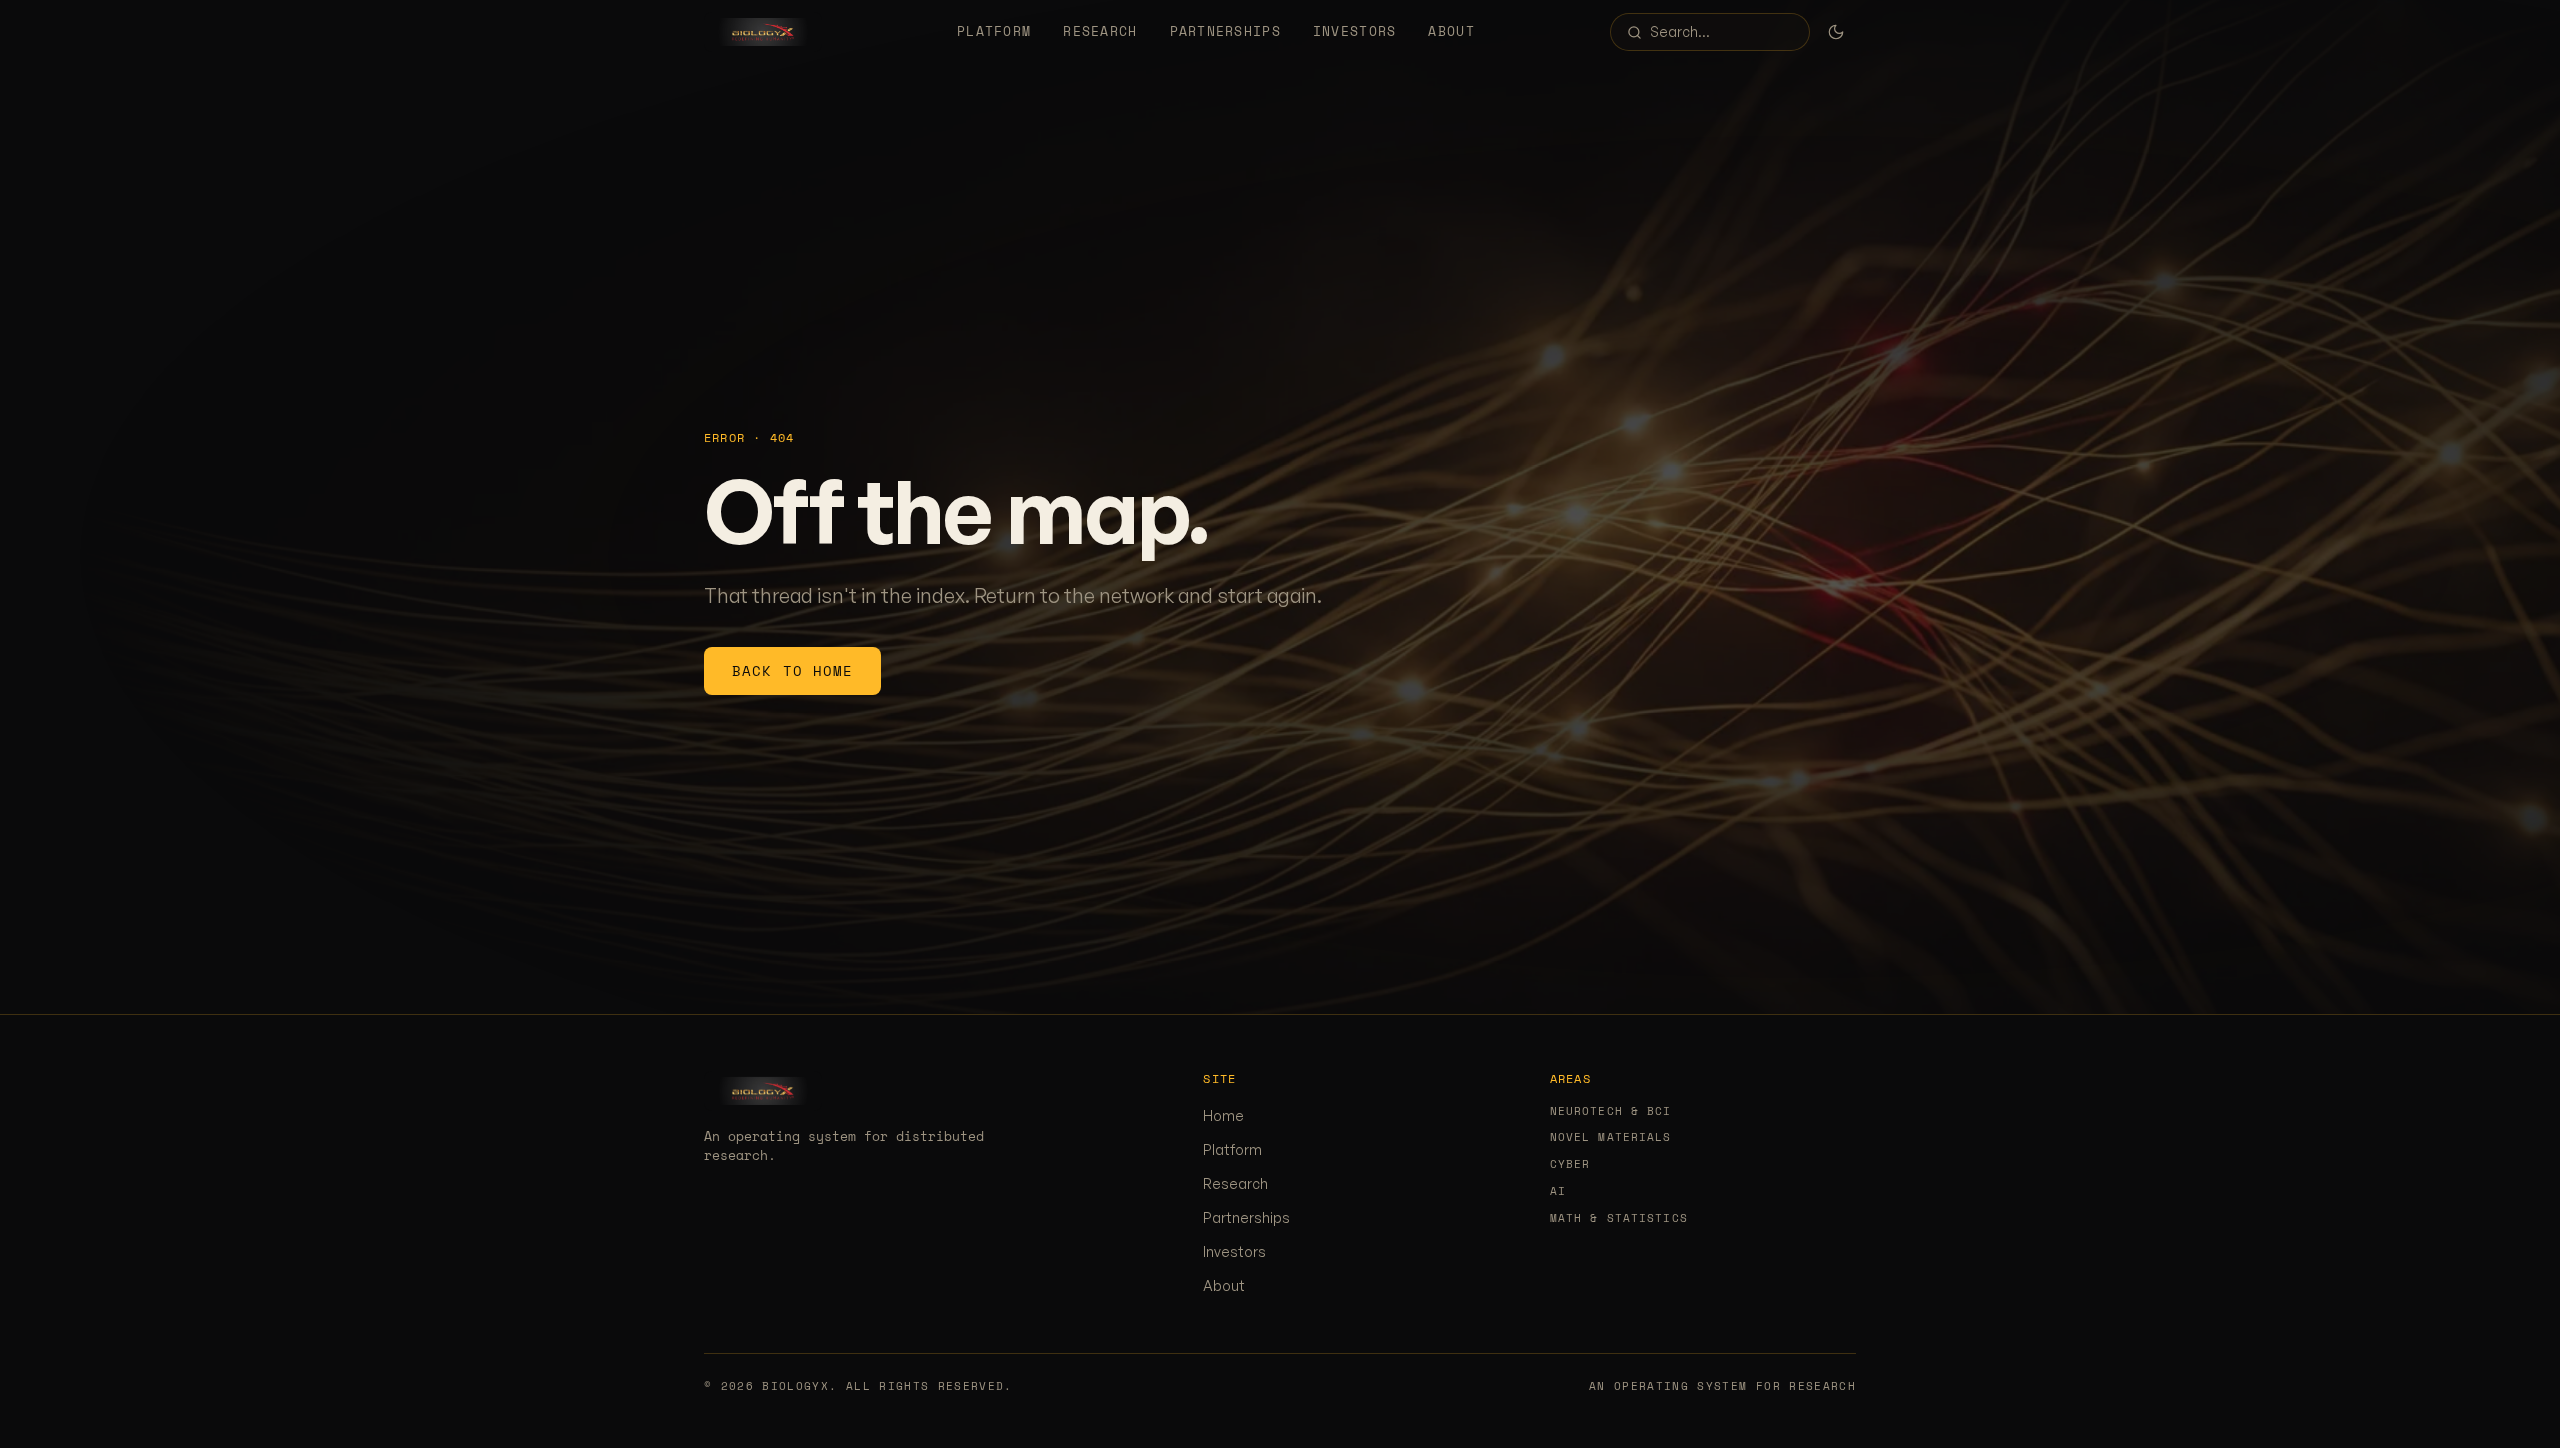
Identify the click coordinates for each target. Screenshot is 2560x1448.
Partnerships (1225, 31)
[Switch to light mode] (1836, 32)
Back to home (792, 670)
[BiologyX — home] (763, 32)
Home (1223, 1115)
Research (1100, 31)
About (1451, 31)
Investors (1355, 31)
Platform (994, 31)
